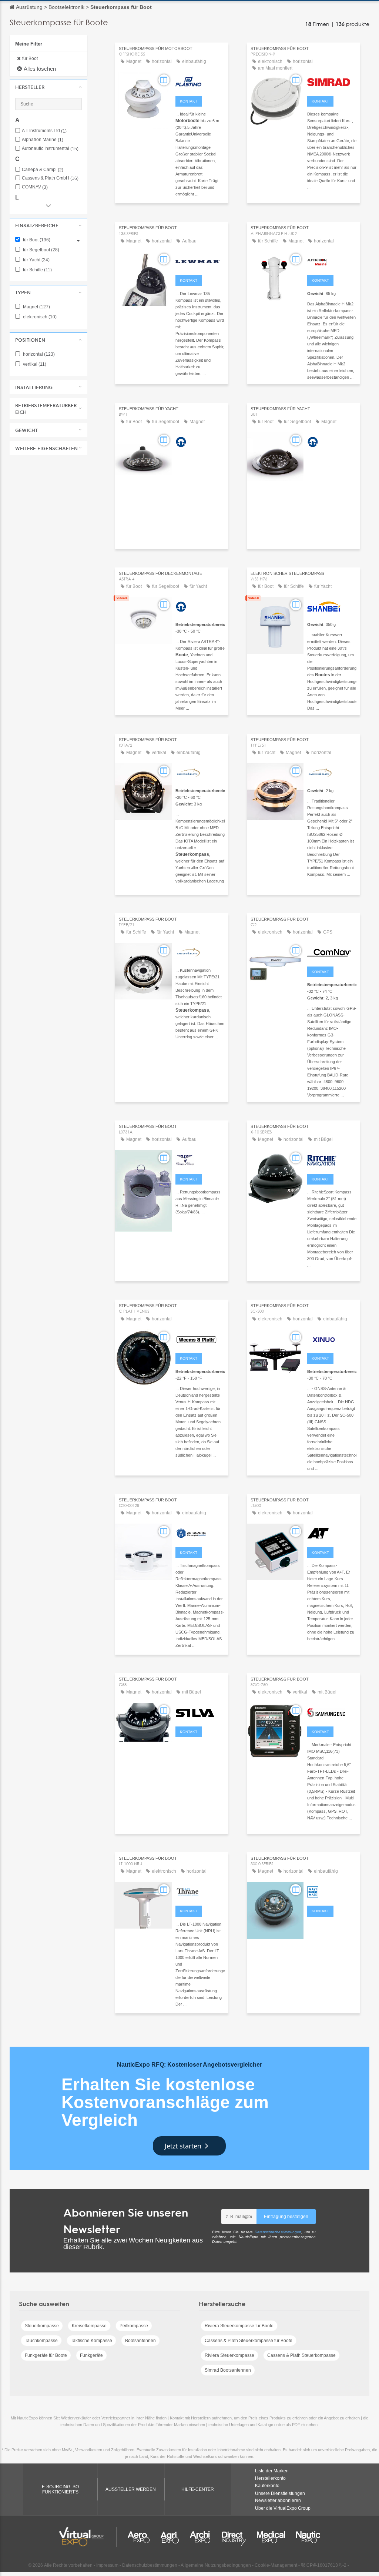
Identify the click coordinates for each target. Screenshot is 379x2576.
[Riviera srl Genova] (200, 441)
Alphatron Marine (43, 140)
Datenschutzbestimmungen (278, 2232)
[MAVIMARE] (332, 1891)
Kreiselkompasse (89, 2326)
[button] (48, 87)
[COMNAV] (332, 952)
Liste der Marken (272, 2471)
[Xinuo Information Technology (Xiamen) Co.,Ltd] (332, 1338)
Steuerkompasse (42, 2326)
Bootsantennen (140, 2341)
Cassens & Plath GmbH (50, 178)
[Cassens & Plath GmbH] (200, 772)
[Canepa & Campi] (200, 1159)
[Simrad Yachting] (332, 81)
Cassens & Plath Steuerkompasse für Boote (249, 2341)
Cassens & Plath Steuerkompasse (301, 2355)
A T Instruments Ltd (44, 131)
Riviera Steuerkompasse (229, 2355)
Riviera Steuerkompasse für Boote (239, 2326)
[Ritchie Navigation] (332, 1159)
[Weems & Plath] (200, 1338)
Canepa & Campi (43, 170)
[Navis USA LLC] (332, 1712)
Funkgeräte (91, 2355)
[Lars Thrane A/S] (200, 1891)
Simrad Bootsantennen (228, 2370)
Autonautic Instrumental (50, 149)
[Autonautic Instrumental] (200, 1532)
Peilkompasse (134, 2326)
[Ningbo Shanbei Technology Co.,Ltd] (332, 606)
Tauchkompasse (41, 2341)
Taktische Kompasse (91, 2341)
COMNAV (35, 187)
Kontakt (189, 101)
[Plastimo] (200, 81)
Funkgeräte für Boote (46, 2355)
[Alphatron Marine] (332, 260)
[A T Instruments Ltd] (332, 1532)
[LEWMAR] (200, 260)
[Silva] (200, 1712)
